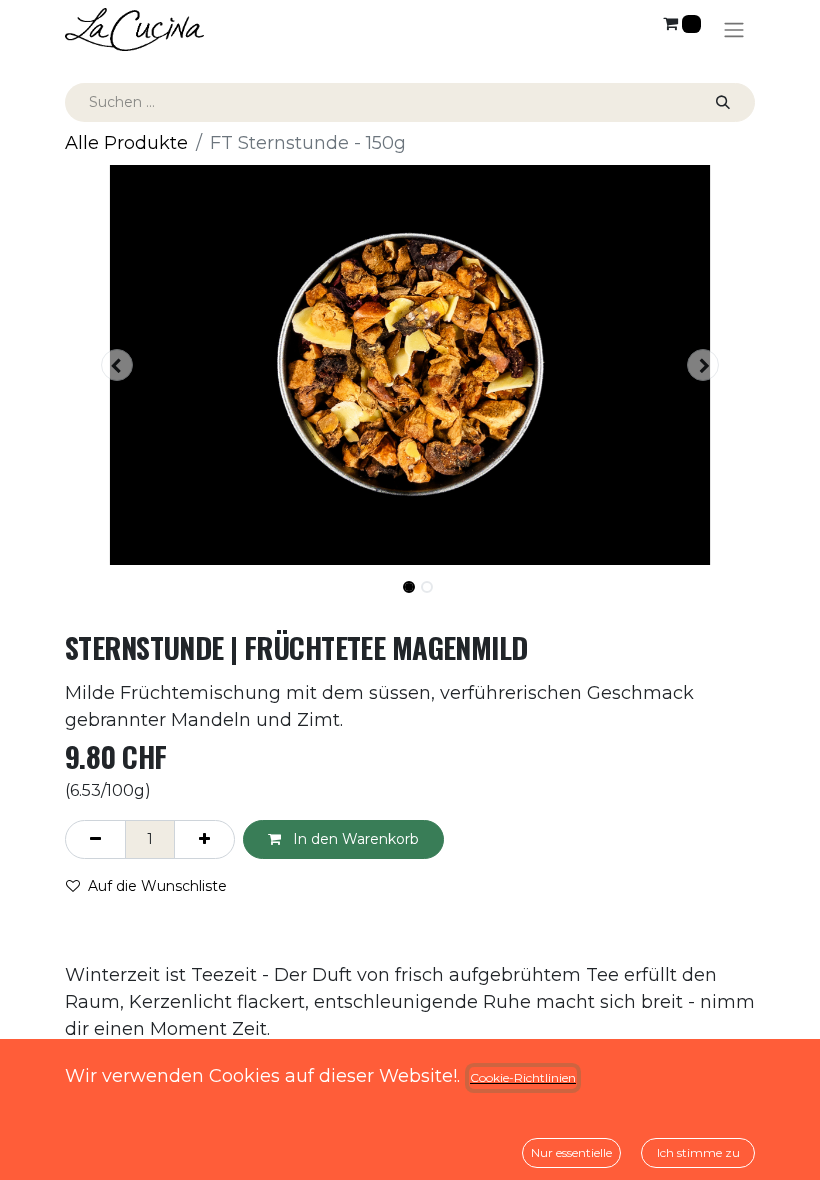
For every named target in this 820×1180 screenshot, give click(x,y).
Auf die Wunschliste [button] (157, 886)
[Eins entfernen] (95, 839)
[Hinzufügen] (204, 839)
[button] (117, 365)
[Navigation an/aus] (734, 29)
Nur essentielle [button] (571, 1152)
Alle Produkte (126, 143)
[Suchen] (723, 102)
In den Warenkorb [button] (354, 839)
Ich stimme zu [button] (698, 1152)
